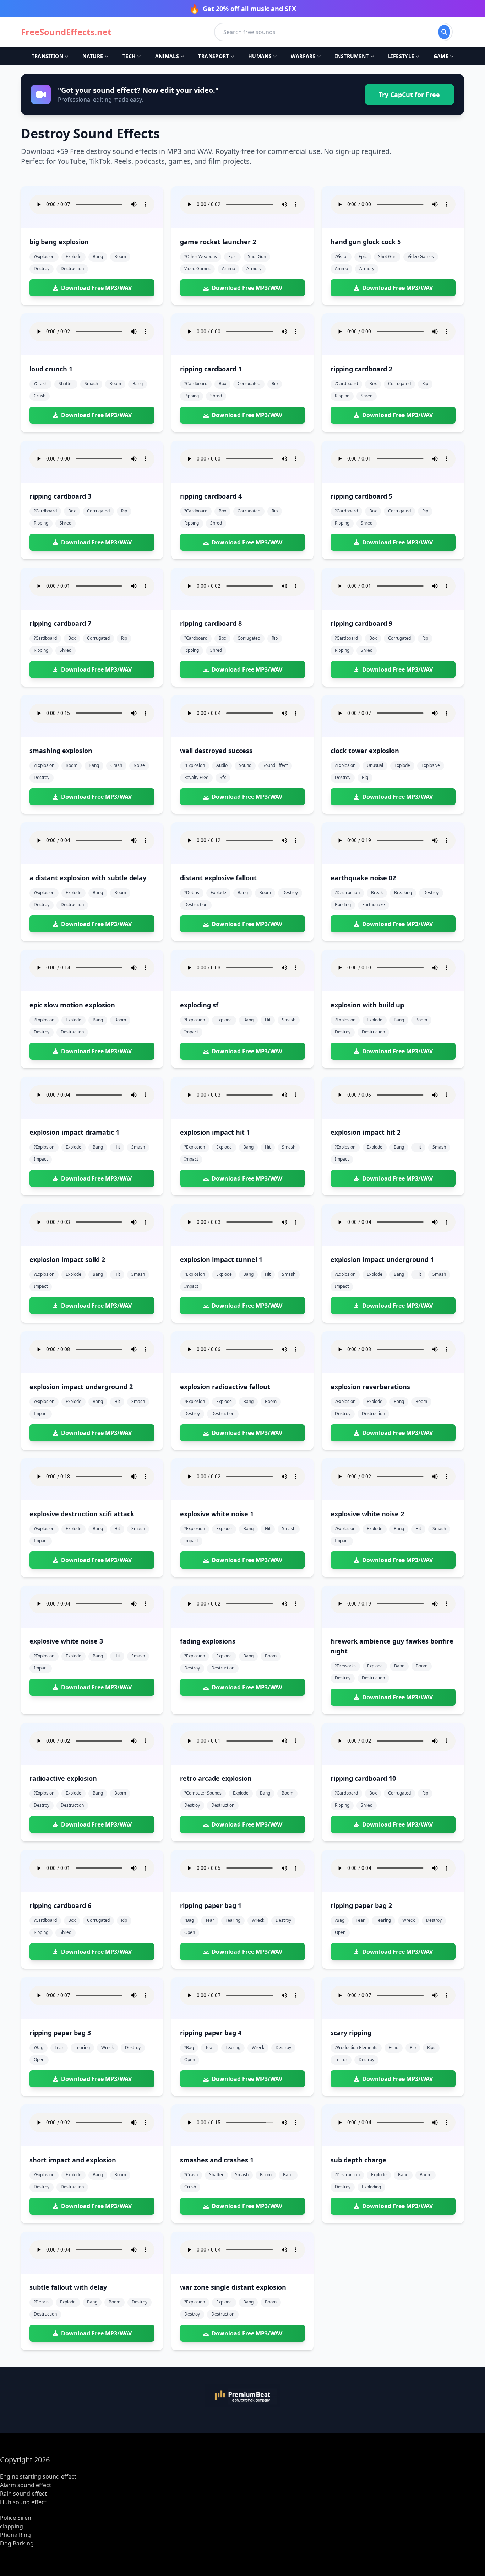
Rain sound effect (23, 2494)
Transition (48, 56)
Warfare (303, 56)
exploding (371, 2187)
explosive (431, 765)
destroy (42, 268)
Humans (260, 56)
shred (216, 396)
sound (245, 765)
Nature (93, 56)
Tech (129, 56)
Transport (213, 56)
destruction (72, 268)
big (365, 777)
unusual (375, 765)
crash (116, 765)
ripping (192, 396)
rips (431, 2047)
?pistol (341, 256)
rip (275, 384)
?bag (189, 1920)
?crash (40, 384)
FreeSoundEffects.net (66, 32)
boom (120, 256)
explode (73, 256)
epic (232, 256)
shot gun (257, 256)
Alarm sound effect (26, 2485)
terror (341, 2059)
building (343, 905)
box (222, 384)
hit (268, 1020)
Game (441, 56)
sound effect (275, 765)
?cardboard (196, 384)
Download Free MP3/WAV (96, 288)
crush (40, 396)
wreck (258, 1920)
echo (394, 2047)
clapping (12, 2526)
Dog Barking (17, 2543)
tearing (233, 1920)
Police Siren (16, 2518)
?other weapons (201, 256)
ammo (228, 268)
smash (91, 384)
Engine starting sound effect (38, 2476)
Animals (167, 56)
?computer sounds (203, 1793)
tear (210, 1920)
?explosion (44, 256)
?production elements (356, 2047)
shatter (66, 384)
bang (98, 256)
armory (254, 268)
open (190, 1932)
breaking (403, 892)
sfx (223, 777)
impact (191, 1032)
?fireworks (345, 1666)
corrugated (249, 384)
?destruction (347, 892)
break (377, 892)
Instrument (352, 56)
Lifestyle (401, 56)
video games (197, 268)
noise (139, 765)
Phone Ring (15, 2535)
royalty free (196, 777)
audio (222, 765)
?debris (192, 892)
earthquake (374, 905)
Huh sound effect (23, 2502)
